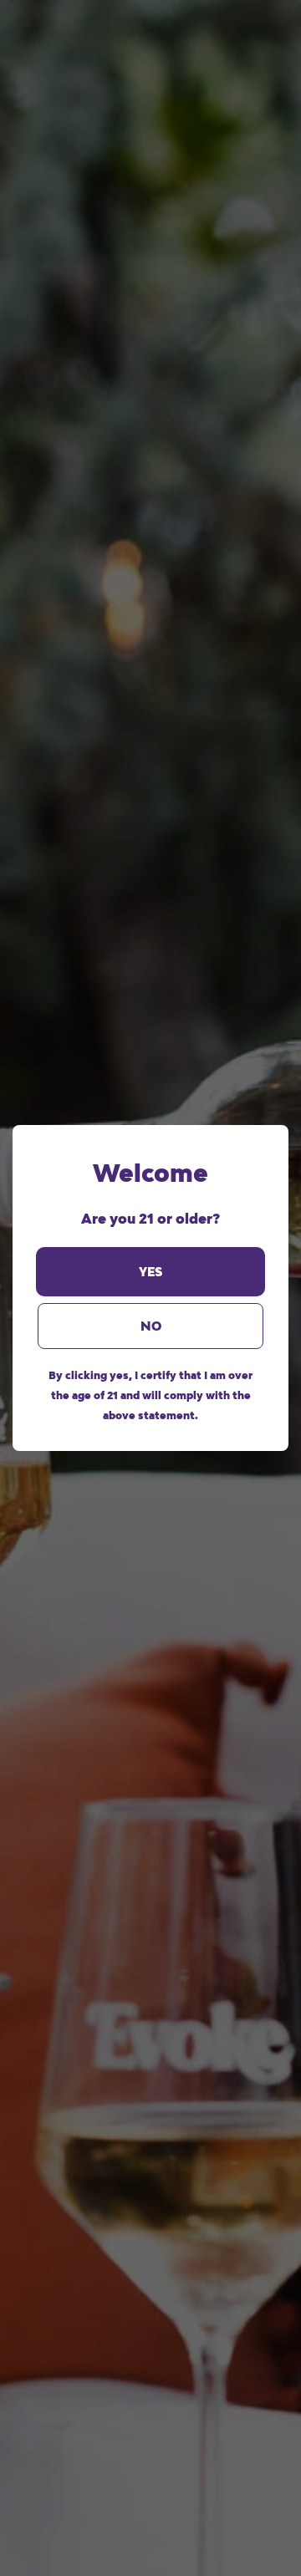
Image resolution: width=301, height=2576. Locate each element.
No (151, 1326)
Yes (150, 1272)
